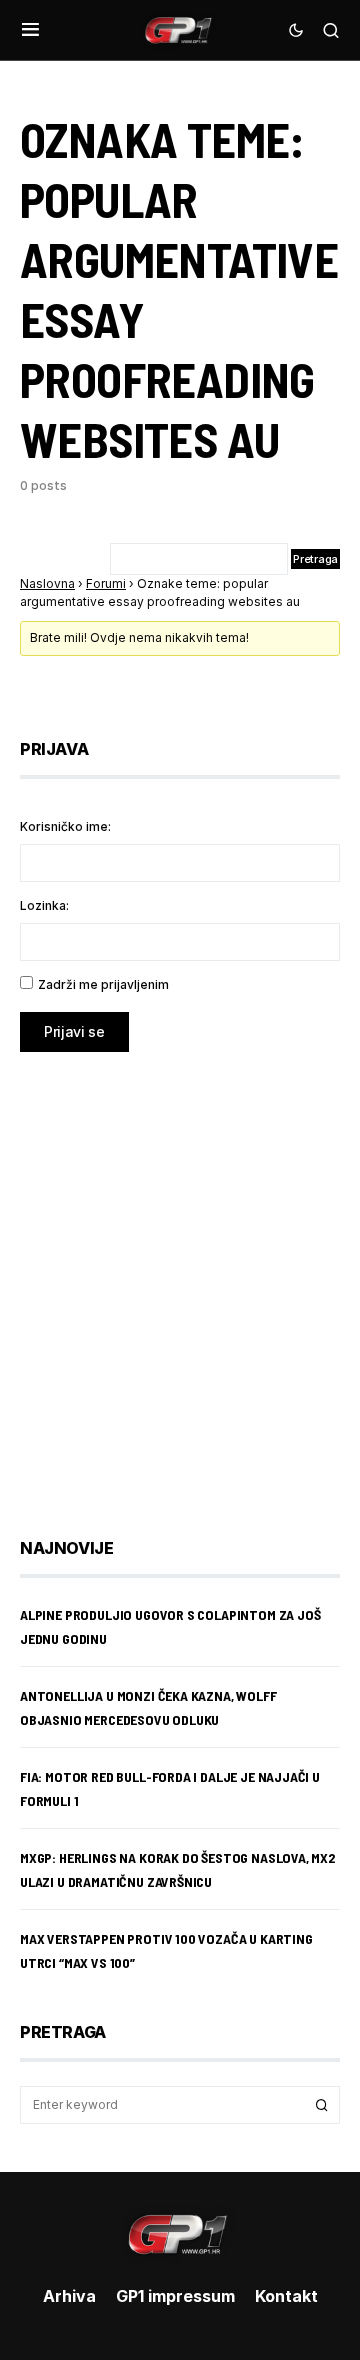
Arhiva (69, 2296)
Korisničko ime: (65, 826)
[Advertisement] (180, 1280)
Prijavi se (74, 1031)
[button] (30, 30)
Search (322, 2105)
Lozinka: (44, 905)
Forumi (106, 583)
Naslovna (47, 583)
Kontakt (286, 2296)
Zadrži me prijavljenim (103, 984)
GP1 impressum (175, 2296)
